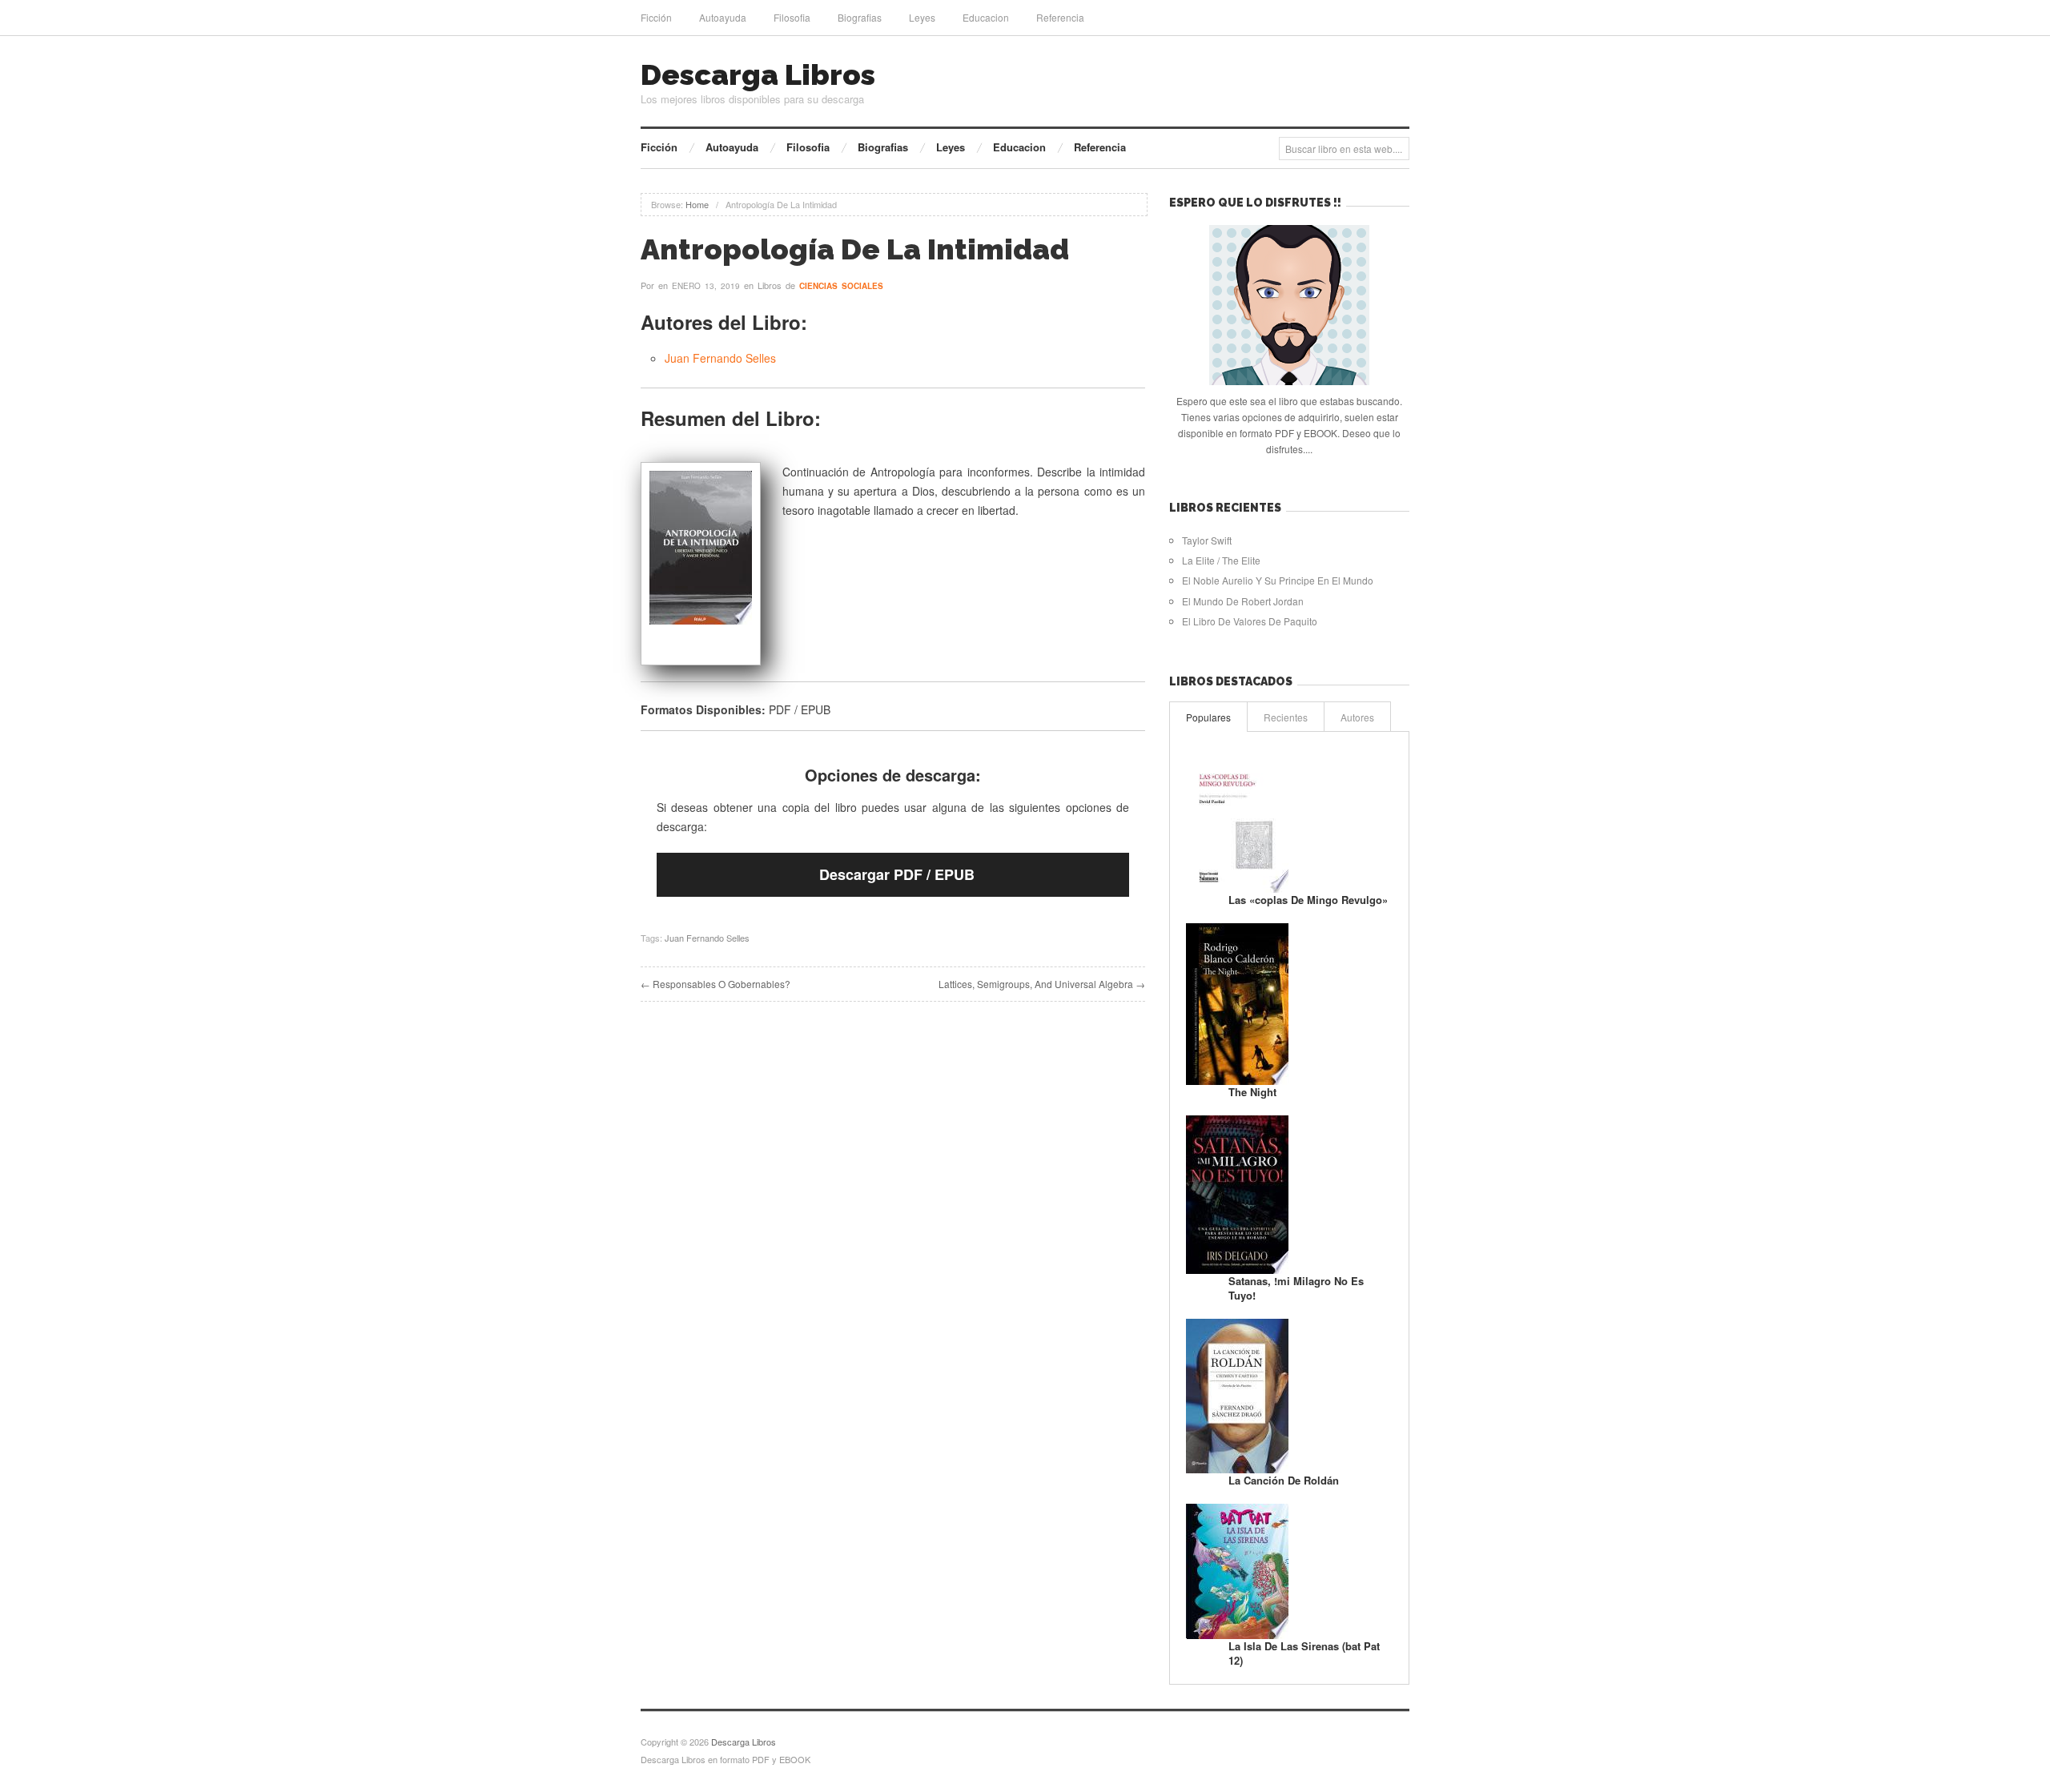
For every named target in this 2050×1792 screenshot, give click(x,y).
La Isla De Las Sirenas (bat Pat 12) (1304, 1653)
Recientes (1286, 717)
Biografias (860, 17)
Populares (1208, 717)
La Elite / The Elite (1221, 560)
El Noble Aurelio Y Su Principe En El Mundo (1278, 580)
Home (697, 204)
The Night (1252, 1092)
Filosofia (792, 17)
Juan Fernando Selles (720, 358)
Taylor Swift (1207, 540)
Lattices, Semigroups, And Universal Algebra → (1042, 984)
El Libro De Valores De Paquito (1250, 621)
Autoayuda (723, 17)
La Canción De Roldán (1284, 1480)
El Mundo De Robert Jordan (1243, 601)
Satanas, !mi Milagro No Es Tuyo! (1296, 1288)
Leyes (922, 17)
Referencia (1060, 17)
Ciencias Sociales (841, 286)
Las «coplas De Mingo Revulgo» (1308, 900)
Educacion (986, 17)
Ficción (656, 17)
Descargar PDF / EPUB (897, 874)
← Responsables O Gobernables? (715, 984)
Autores (1357, 717)
